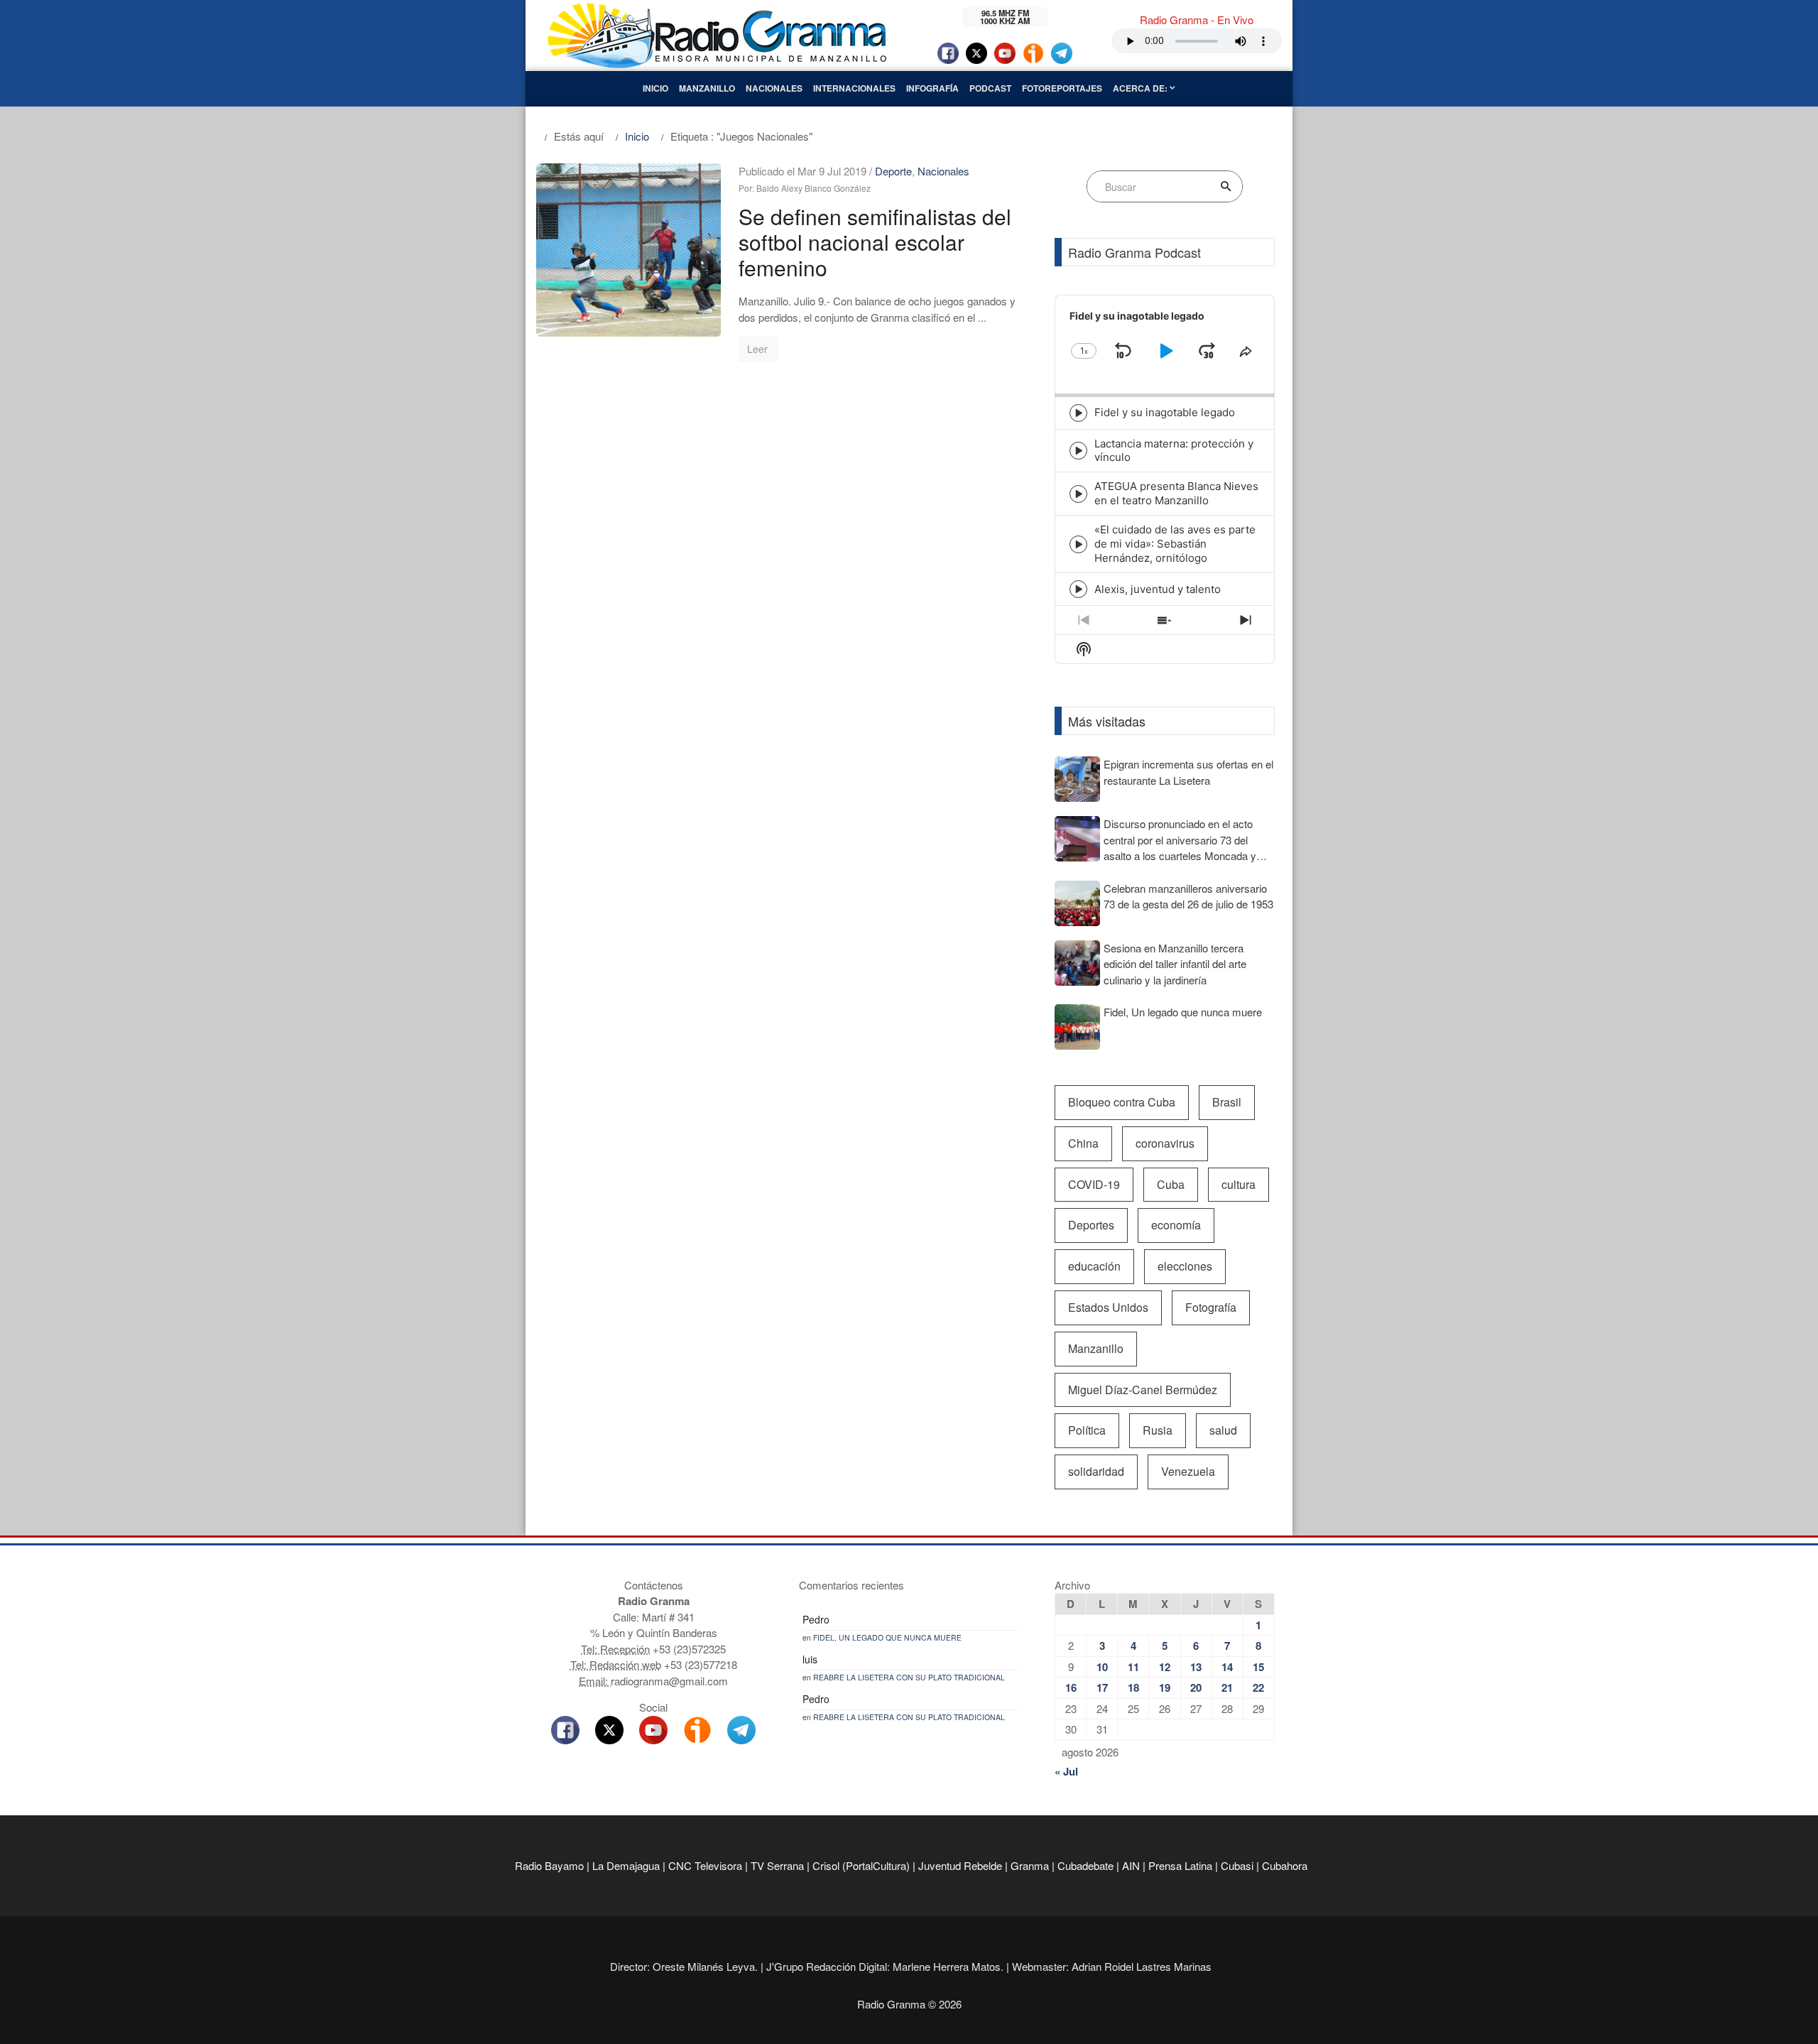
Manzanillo (707, 88)
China (1083, 1143)
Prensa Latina (1180, 1865)
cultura (1239, 1184)
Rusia (1158, 1430)
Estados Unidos (1108, 1307)
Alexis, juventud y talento (1158, 589)
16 (1071, 1687)
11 (1133, 1667)
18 (1133, 1687)
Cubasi (1237, 1865)
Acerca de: (1141, 88)
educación (1094, 1266)
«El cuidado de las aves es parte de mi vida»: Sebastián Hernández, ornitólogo (1175, 544)
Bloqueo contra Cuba (1122, 1102)
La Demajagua (626, 1865)
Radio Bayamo (549, 1865)
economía (1176, 1225)
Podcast (990, 88)
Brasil (1227, 1102)
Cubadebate (1085, 1865)
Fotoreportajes (1062, 88)
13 (1196, 1667)
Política (1087, 1430)
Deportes (1091, 1225)
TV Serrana (777, 1865)
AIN (1131, 1865)
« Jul (1066, 1771)
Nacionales (774, 88)
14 (1227, 1667)
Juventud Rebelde (960, 1865)
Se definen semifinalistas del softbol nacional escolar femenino (875, 242)
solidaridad (1096, 1471)
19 (1165, 1687)
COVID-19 (1094, 1184)
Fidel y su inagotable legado (1165, 412)
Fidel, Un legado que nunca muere (887, 1637)
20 (1196, 1687)
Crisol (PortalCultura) (861, 1865)
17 (1102, 1687)
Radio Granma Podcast (1134, 252)
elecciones (1185, 1266)
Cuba (1171, 1184)
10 (1102, 1667)
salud (1223, 1430)
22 (1258, 1687)
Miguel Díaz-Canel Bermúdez (1143, 1390)
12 (1165, 1667)
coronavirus (1165, 1143)
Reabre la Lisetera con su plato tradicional (909, 1677)
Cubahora (1285, 1865)
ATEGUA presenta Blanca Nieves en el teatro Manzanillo (1176, 493)
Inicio (655, 88)
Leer (757, 349)
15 (1258, 1667)
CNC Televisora (705, 1865)
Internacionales (854, 88)
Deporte (893, 171)
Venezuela (1188, 1471)
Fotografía (1211, 1307)
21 (1227, 1687)
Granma (1030, 1865)
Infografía (932, 88)
